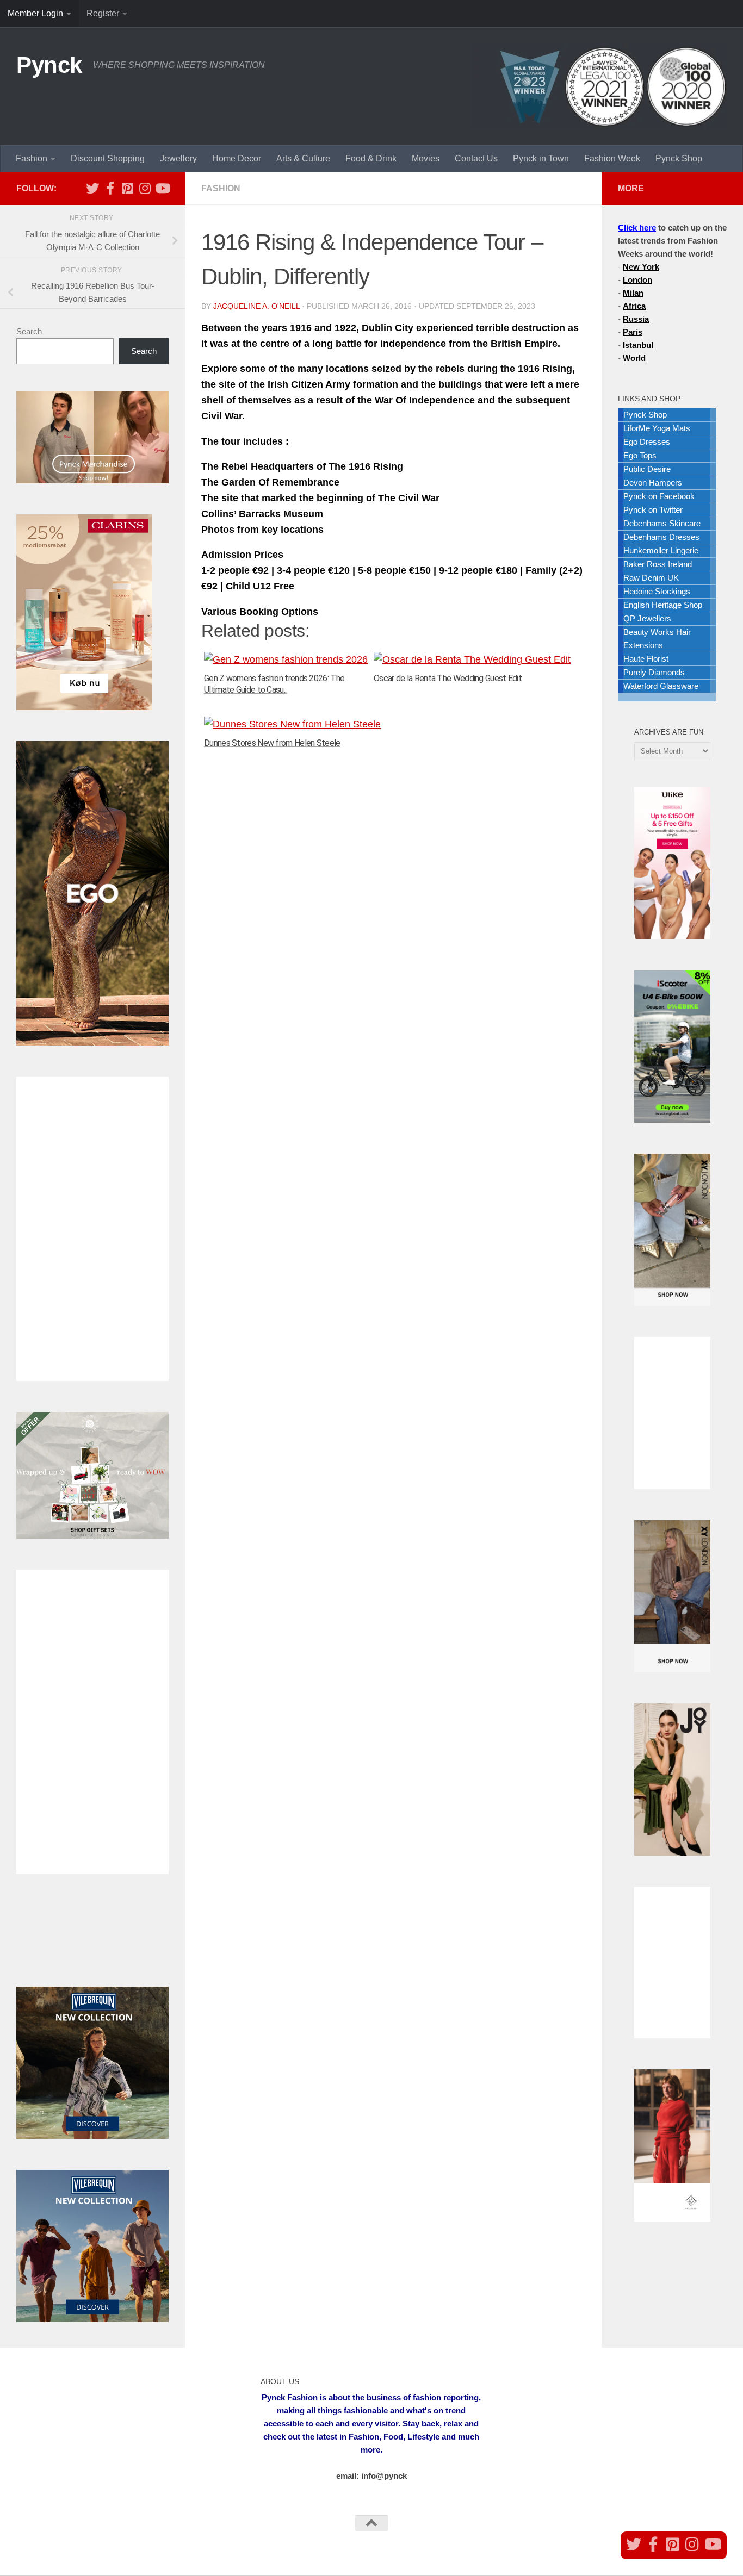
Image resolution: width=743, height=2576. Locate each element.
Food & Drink (371, 158)
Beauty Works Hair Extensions (657, 639)
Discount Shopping (108, 158)
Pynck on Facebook (659, 496)
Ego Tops (640, 455)
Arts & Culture (303, 158)
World (634, 358)
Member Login (35, 13)
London (637, 280)
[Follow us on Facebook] (110, 188)
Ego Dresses (647, 442)
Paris (633, 332)
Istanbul (638, 345)
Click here (637, 228)
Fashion (32, 158)
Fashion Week (612, 158)
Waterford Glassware (661, 686)
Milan (633, 293)
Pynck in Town (541, 158)
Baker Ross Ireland (658, 564)
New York (641, 267)
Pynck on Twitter (653, 510)
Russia (636, 319)
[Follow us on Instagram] (145, 188)
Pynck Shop (679, 158)
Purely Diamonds (654, 672)
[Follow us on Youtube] (162, 188)
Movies (426, 158)
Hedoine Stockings (657, 591)
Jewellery (178, 158)
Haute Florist (646, 659)
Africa (634, 306)
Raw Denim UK (651, 578)
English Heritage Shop (663, 605)
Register (103, 13)
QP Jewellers (647, 618)
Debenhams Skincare (662, 523)
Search (29, 331)
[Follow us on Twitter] (92, 188)
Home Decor (237, 158)
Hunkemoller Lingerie (661, 550)
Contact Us (476, 158)
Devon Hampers (653, 483)
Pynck (49, 65)
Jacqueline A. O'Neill (256, 306)
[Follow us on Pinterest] (127, 188)
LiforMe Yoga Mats (657, 428)
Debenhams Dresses (661, 537)
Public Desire (647, 469)
